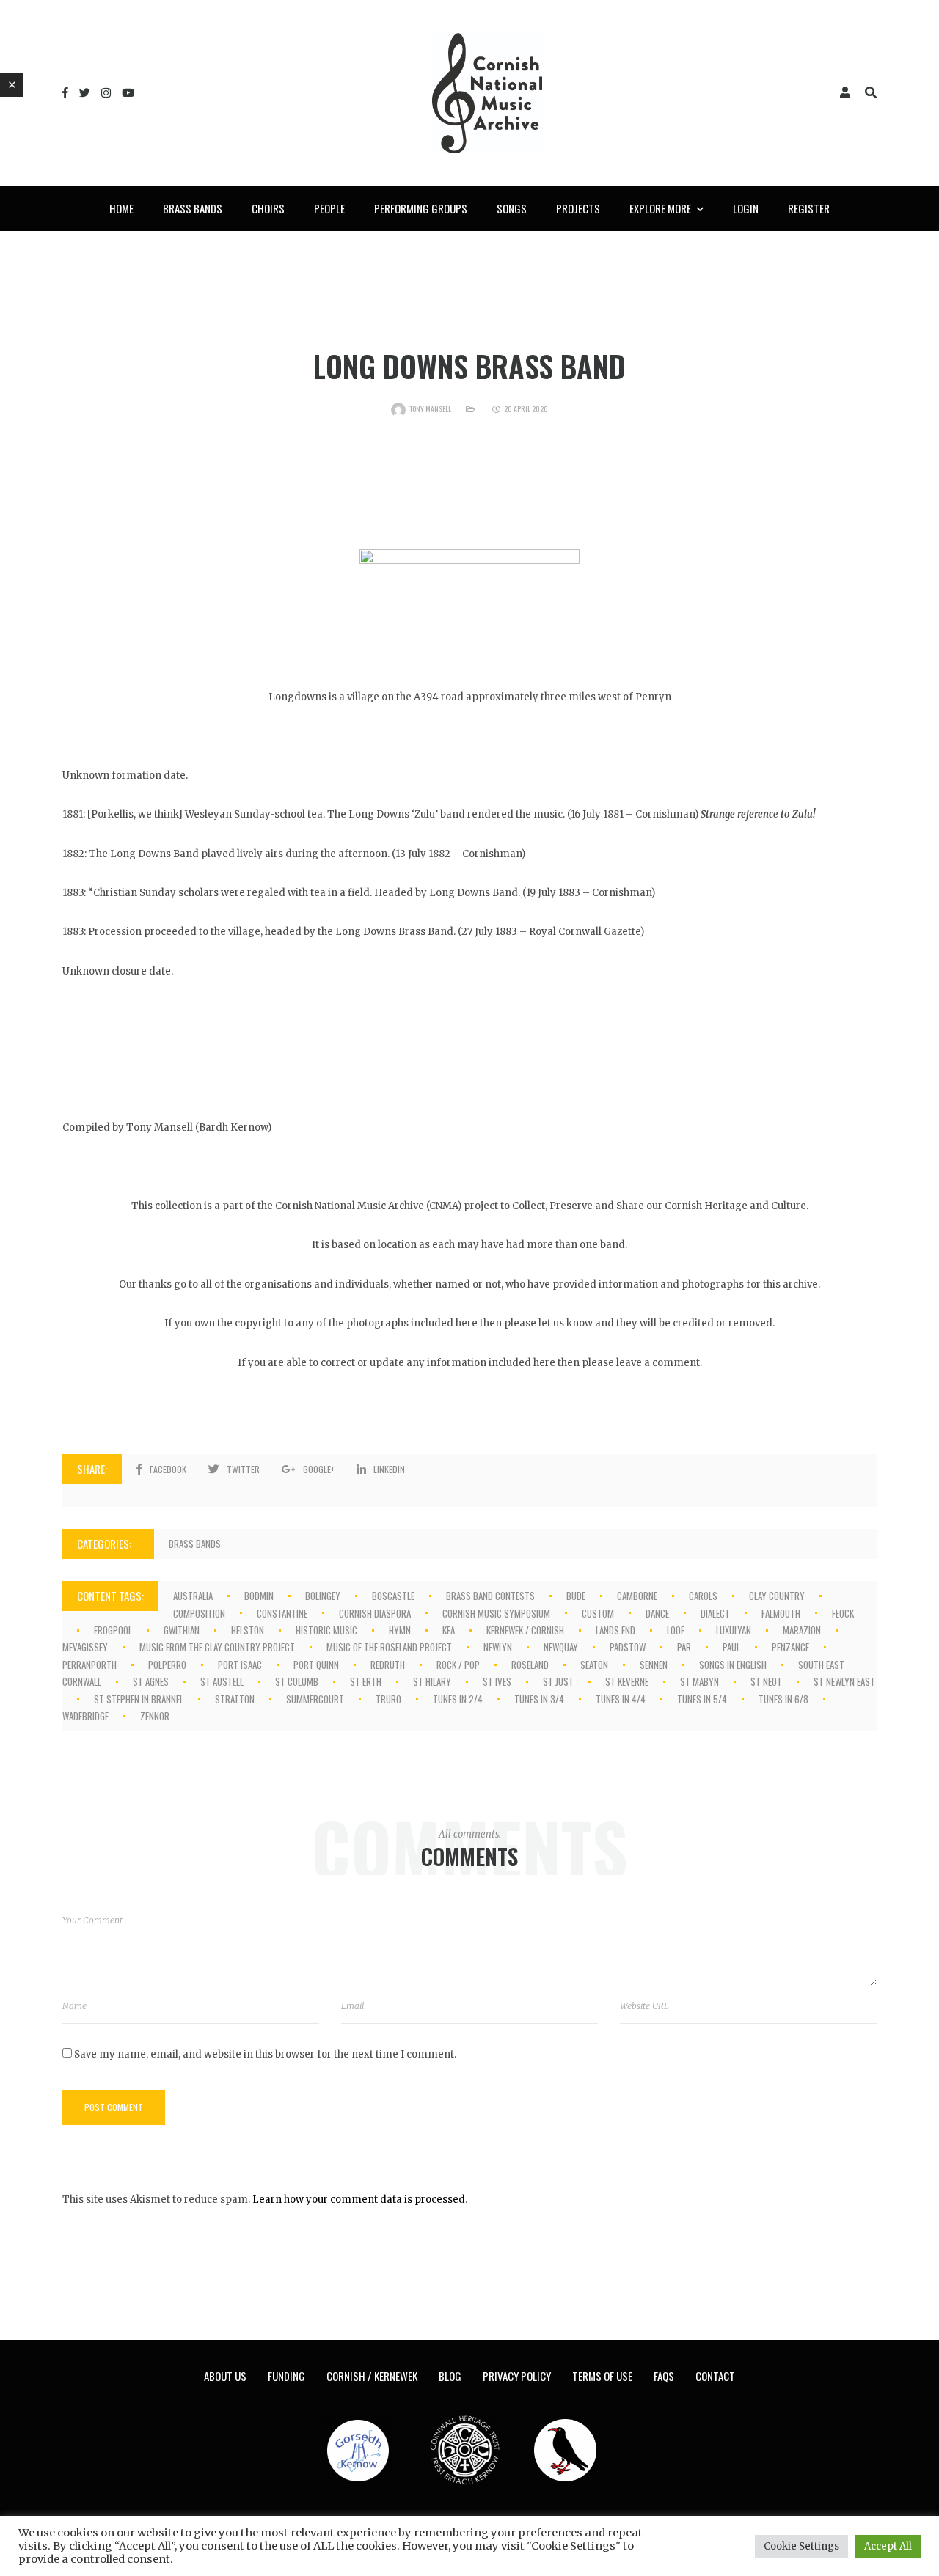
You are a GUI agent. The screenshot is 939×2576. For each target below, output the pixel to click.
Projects (578, 208)
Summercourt (315, 1699)
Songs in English (733, 1665)
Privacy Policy (517, 2376)
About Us (225, 2376)
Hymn (400, 1630)
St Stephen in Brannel (139, 1699)
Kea (449, 1630)
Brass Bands (193, 208)
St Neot (766, 1681)
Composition (199, 1613)
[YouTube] (128, 93)
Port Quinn (316, 1665)
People (329, 208)
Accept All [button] (888, 2546)
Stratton (235, 1699)
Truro (388, 1699)
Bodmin (259, 1596)
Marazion (802, 1630)
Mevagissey (85, 1647)
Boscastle (393, 1596)
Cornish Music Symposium (496, 1613)
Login (746, 208)
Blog (450, 2376)
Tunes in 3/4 (539, 1699)
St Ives (497, 1681)
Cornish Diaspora (375, 1613)
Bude (576, 1596)
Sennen (654, 1665)
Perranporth (89, 1665)
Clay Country (777, 1596)
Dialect (715, 1613)
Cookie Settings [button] (801, 2546)
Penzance (790, 1647)
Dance (657, 1613)
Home (121, 208)
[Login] (845, 93)
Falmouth (781, 1613)
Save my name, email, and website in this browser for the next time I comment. (265, 2054)
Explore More (660, 208)
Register (809, 208)
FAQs (664, 2376)
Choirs (268, 208)
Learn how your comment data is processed (359, 2199)
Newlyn (498, 1647)
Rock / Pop (458, 1665)
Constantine (282, 1613)
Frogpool (113, 1630)
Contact (715, 2376)
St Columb (297, 1681)
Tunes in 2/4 (458, 1699)
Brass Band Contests (490, 1596)
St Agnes (151, 1681)
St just (558, 1681)
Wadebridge (85, 1716)
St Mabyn (699, 1681)
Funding (286, 2376)
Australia (193, 1596)
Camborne (637, 1596)
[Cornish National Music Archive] (487, 93)
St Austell (222, 1681)
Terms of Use (602, 2376)
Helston (248, 1630)
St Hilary (432, 1681)
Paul (731, 1647)
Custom (598, 1613)
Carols (703, 1596)
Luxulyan (734, 1630)
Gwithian (182, 1630)
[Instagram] (106, 93)
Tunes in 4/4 (621, 1699)
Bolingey (323, 1596)
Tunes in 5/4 (702, 1699)
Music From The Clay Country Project (217, 1647)
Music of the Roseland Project (389, 1647)
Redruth (388, 1665)
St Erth (366, 1681)
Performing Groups (421, 208)
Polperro (167, 1665)
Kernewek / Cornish (525, 1630)
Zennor (155, 1716)
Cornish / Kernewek (372, 2376)
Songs (512, 208)
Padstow (628, 1647)
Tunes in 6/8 (783, 1699)
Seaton (594, 1665)
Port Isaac (240, 1665)
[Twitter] (85, 93)
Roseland (530, 1665)
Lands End (615, 1630)
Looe (676, 1630)
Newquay (561, 1647)
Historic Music (326, 1630)
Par (684, 1647)
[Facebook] (65, 93)
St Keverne (627, 1681)
